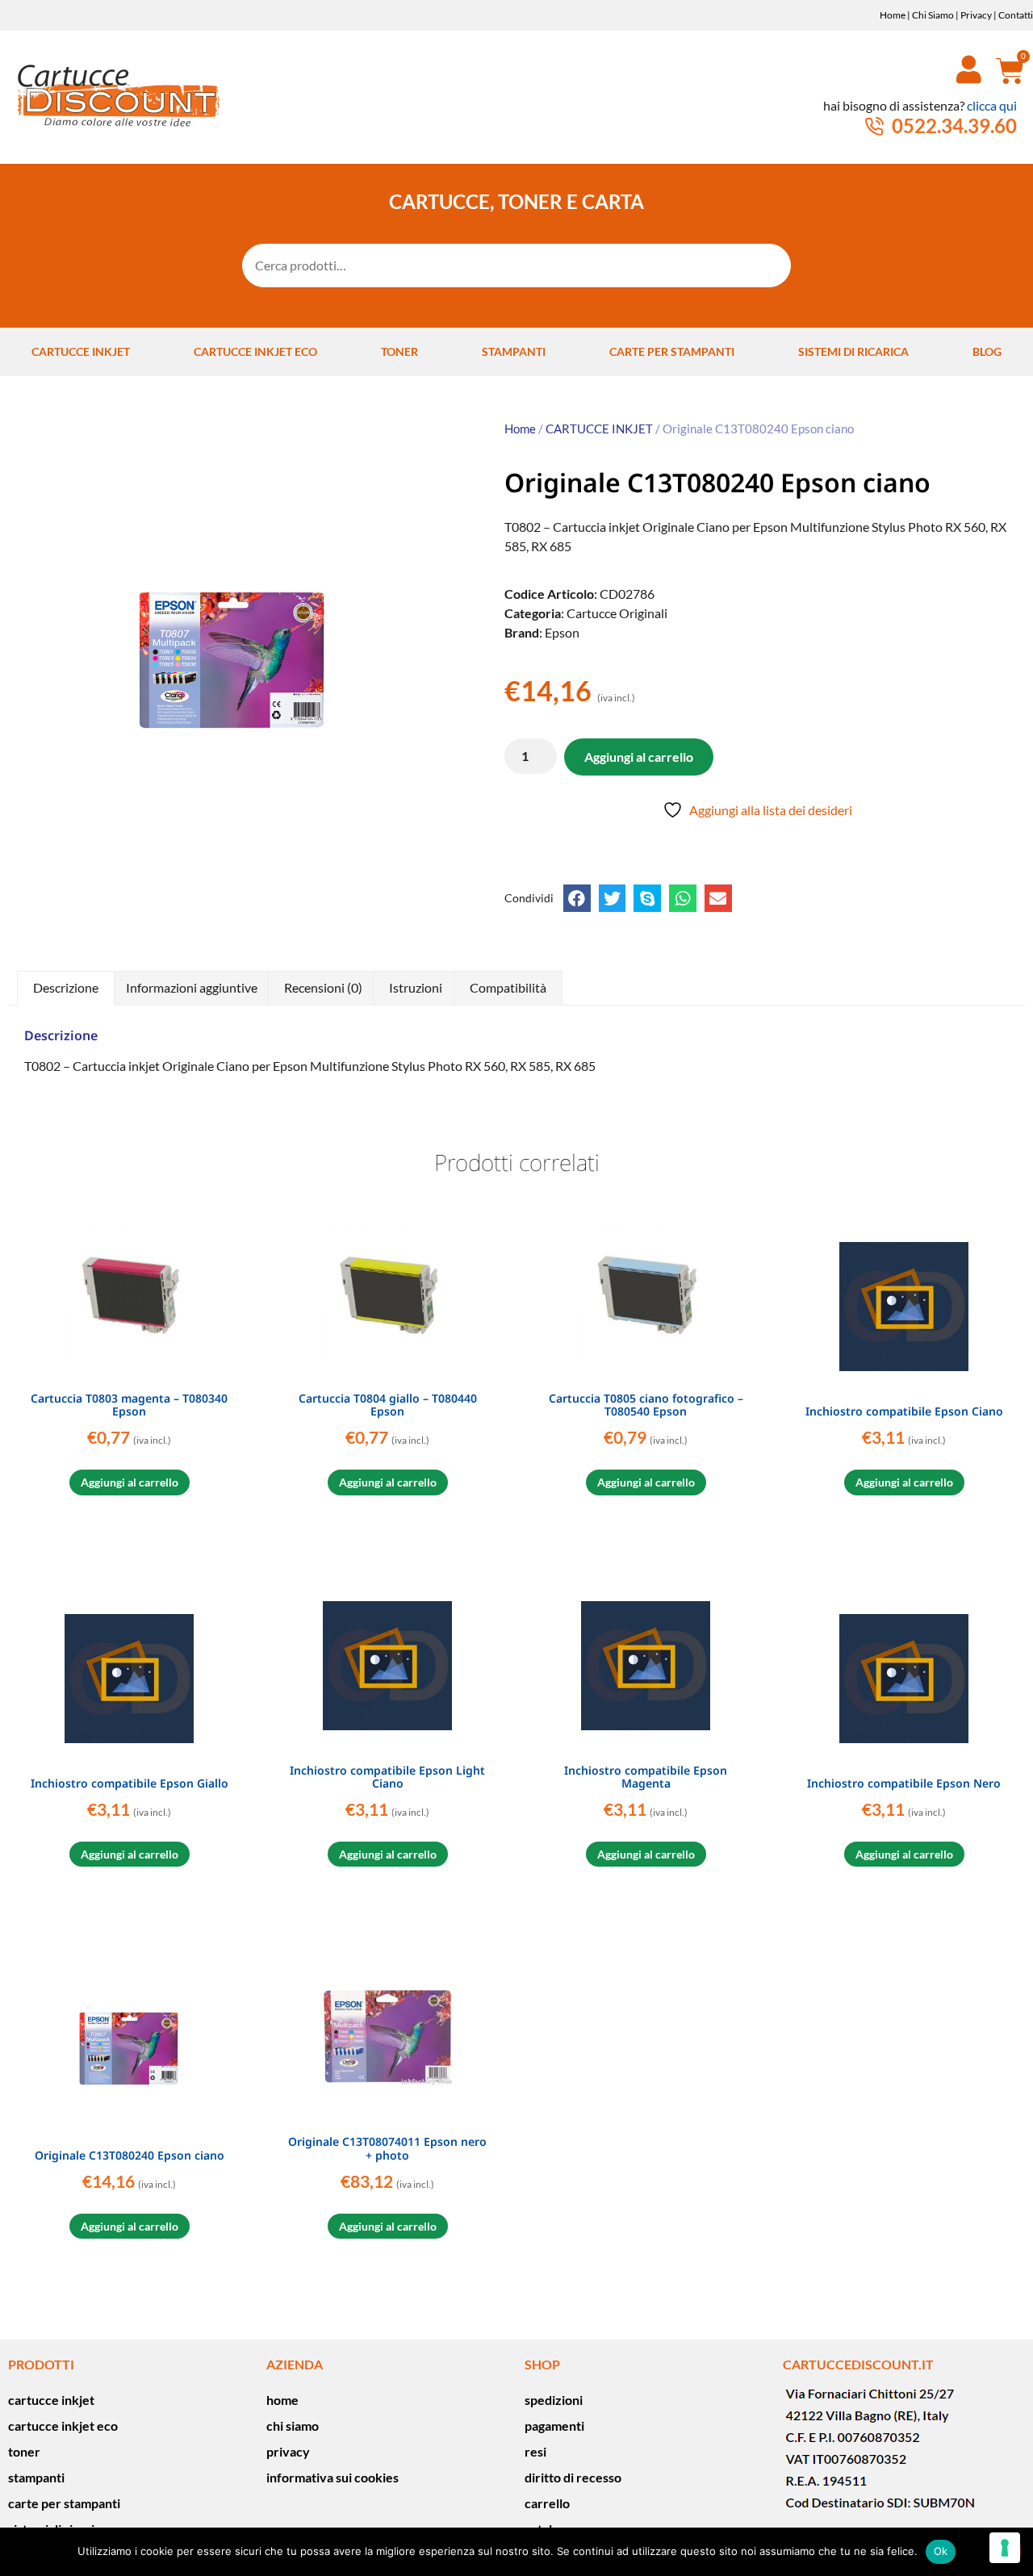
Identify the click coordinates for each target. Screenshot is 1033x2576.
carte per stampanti (672, 351)
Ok (941, 2551)
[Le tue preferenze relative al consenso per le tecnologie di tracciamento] (1005, 2548)
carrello (547, 2503)
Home (893, 15)
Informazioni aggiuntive (192, 987)
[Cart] (1004, 70)
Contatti (1016, 15)
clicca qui (992, 105)
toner (399, 351)
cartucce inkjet (81, 351)
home (282, 2400)
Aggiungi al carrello (639, 757)
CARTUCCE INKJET (599, 429)
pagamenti (554, 2425)
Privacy (976, 15)
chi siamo (293, 2425)
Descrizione (66, 987)
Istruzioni (416, 987)
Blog (987, 351)
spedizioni (554, 2400)
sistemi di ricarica (853, 351)
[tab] (66, 989)
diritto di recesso (573, 2477)
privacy (288, 2451)
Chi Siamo (933, 15)
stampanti (514, 351)
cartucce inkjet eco (255, 351)
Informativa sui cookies (332, 2477)
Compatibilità (508, 987)
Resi (535, 2451)
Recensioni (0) (323, 987)
